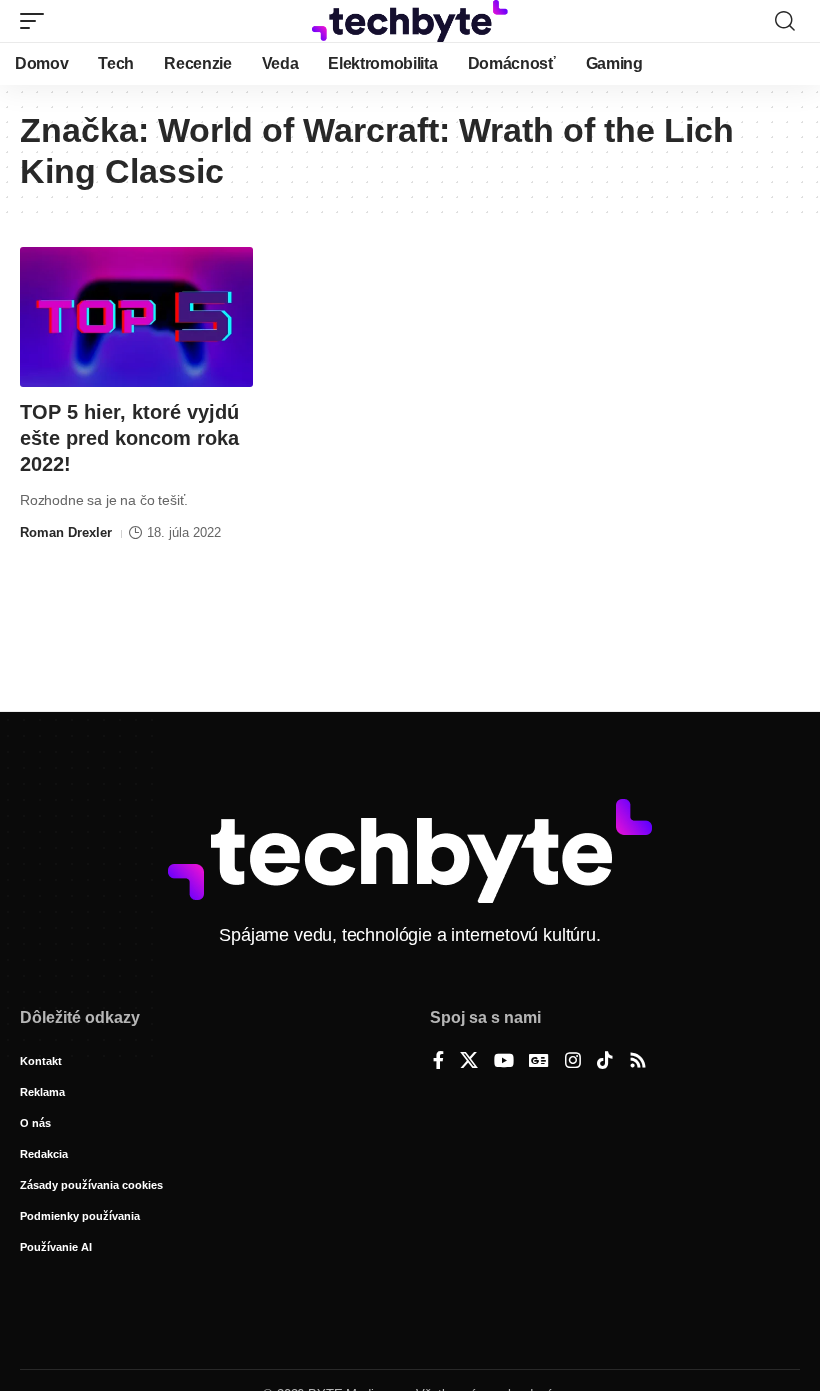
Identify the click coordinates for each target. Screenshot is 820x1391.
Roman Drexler (66, 532)
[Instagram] (573, 1062)
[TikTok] (605, 1062)
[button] (37, 21)
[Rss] (638, 1062)
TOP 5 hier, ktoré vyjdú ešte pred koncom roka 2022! (129, 438)
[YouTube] (504, 1062)
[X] (469, 1062)
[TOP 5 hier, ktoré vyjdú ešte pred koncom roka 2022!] (136, 317)
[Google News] (539, 1062)
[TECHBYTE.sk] (410, 21)
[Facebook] (438, 1062)
